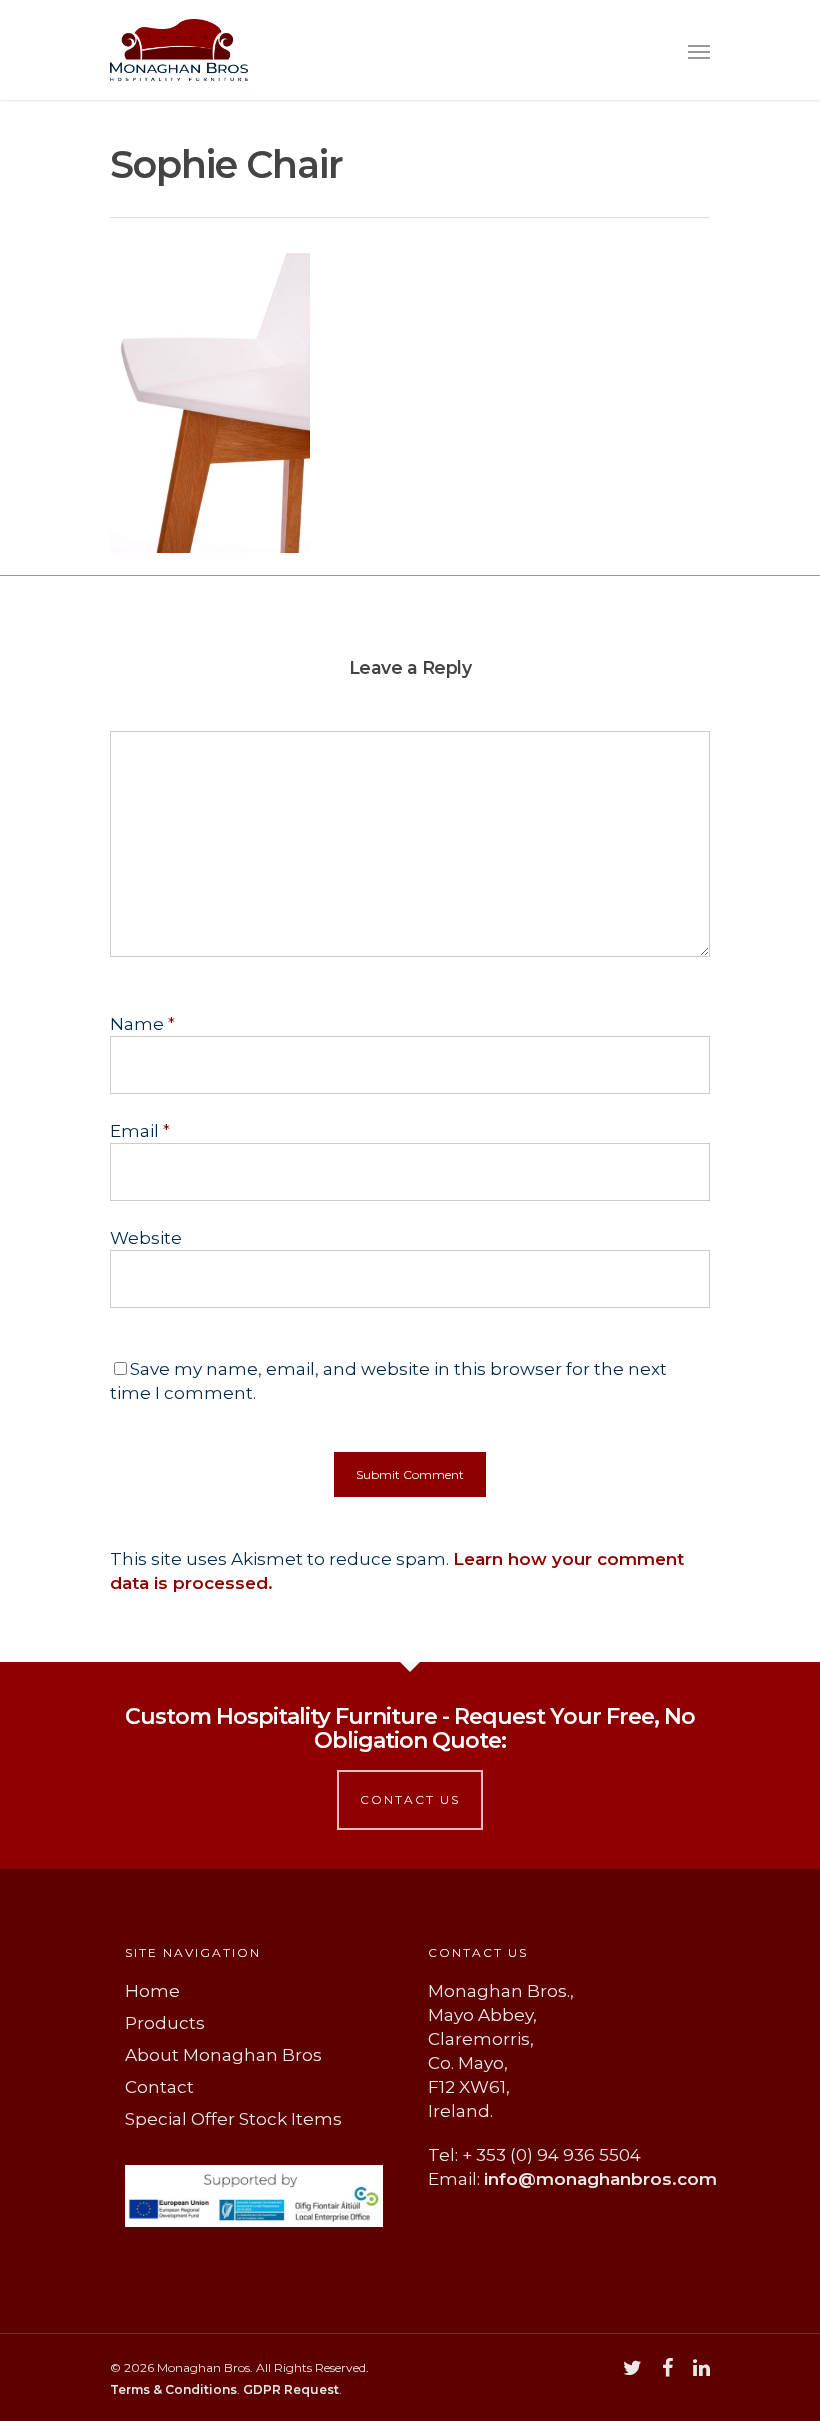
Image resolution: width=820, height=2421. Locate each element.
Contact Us (410, 1799)
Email (140, 1131)
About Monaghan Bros (223, 2055)
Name (142, 1024)
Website (146, 1238)
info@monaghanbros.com (600, 2179)
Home (152, 1991)
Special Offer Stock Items (233, 2119)
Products (165, 2023)
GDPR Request (291, 2389)
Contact (159, 2087)
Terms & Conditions (173, 2389)
